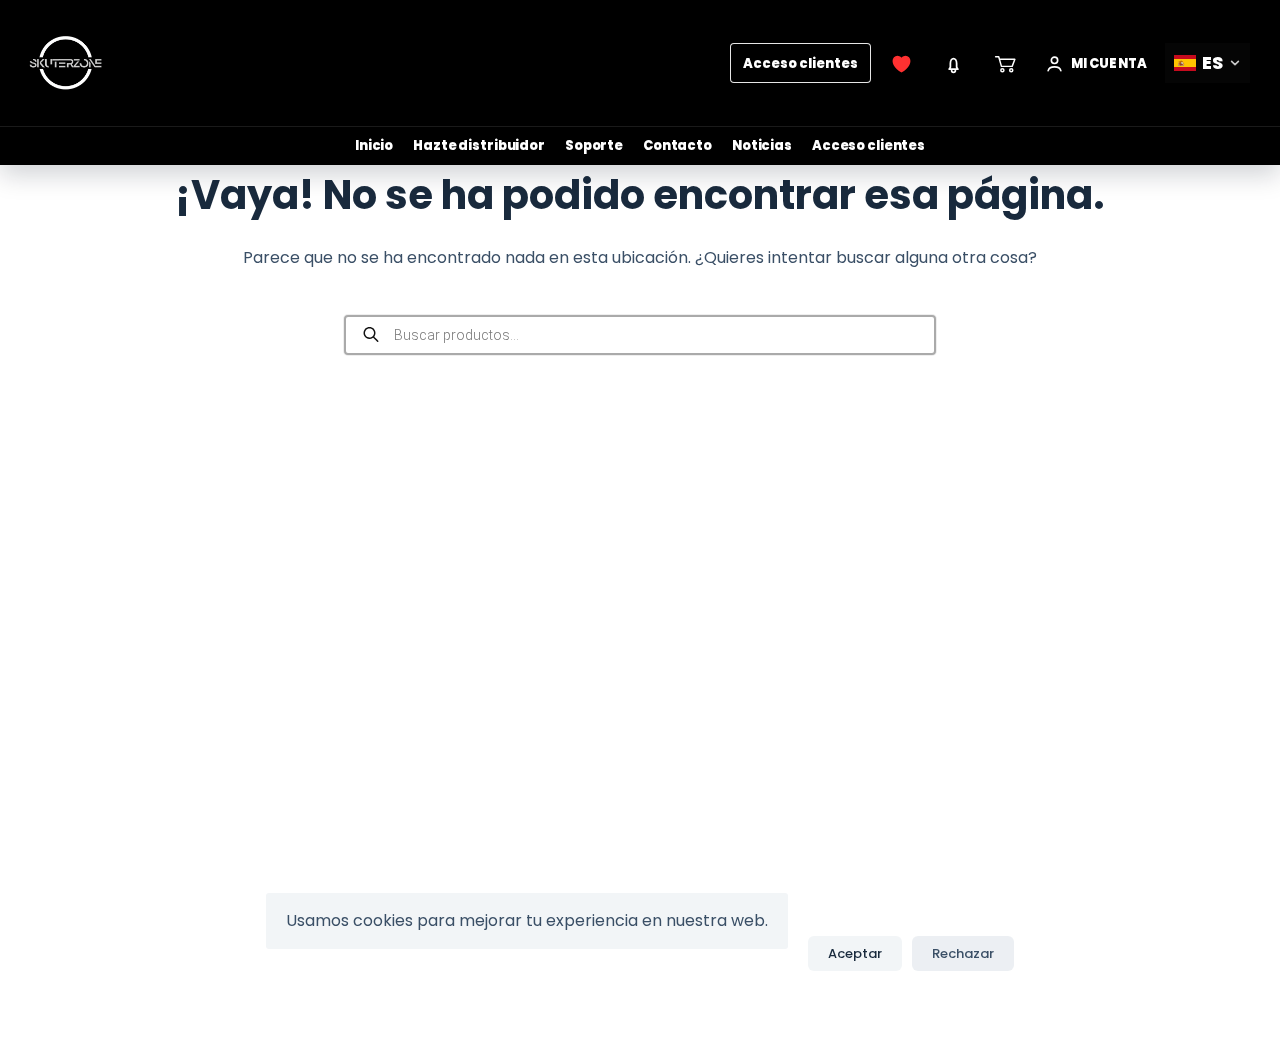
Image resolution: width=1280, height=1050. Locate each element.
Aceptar (855, 953)
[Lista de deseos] (902, 63)
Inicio (374, 145)
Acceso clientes (800, 63)
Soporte (594, 145)
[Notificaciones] (954, 63)
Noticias (762, 145)
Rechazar (963, 953)
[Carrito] (1006, 63)
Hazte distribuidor (479, 145)
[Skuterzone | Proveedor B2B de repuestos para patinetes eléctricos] (66, 63)
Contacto (677, 145)
